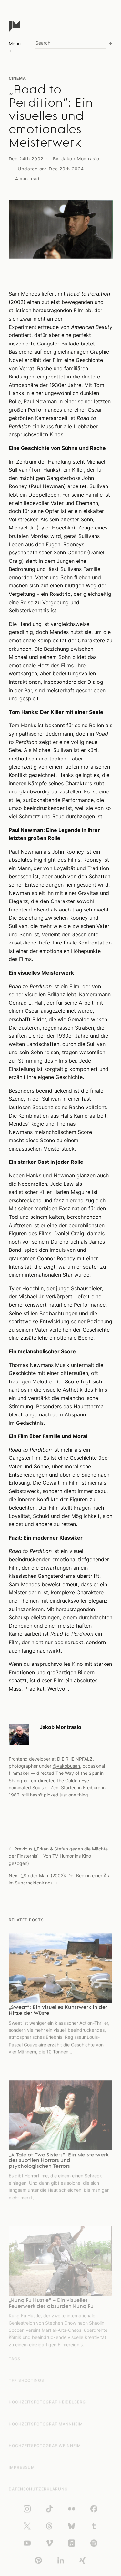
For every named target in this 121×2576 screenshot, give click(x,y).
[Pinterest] (38, 2560)
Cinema (17, 78)
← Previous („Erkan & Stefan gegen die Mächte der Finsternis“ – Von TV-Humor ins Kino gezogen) (58, 1856)
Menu (15, 44)
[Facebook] (94, 2509)
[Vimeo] (49, 2543)
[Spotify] (94, 2543)
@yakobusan (66, 1766)
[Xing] (83, 2560)
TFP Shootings (26, 2380)
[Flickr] (72, 2509)
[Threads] (49, 2526)
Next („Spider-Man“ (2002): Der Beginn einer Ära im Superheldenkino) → (60, 1879)
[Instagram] (27, 2509)
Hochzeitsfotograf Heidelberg (47, 2402)
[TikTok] (49, 2509)
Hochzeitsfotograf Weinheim (45, 2445)
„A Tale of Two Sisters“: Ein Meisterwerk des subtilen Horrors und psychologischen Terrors (59, 2161)
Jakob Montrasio (80, 159)
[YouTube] (27, 2543)
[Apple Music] (72, 2543)
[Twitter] (27, 2526)
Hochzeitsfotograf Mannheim (46, 2424)
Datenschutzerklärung (38, 2489)
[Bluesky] (72, 2526)
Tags (15, 2358)
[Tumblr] (94, 2526)
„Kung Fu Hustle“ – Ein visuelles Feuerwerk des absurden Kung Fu (51, 2304)
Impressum (22, 2467)
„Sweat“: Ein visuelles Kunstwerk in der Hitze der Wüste (58, 2011)
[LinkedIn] (61, 2560)
